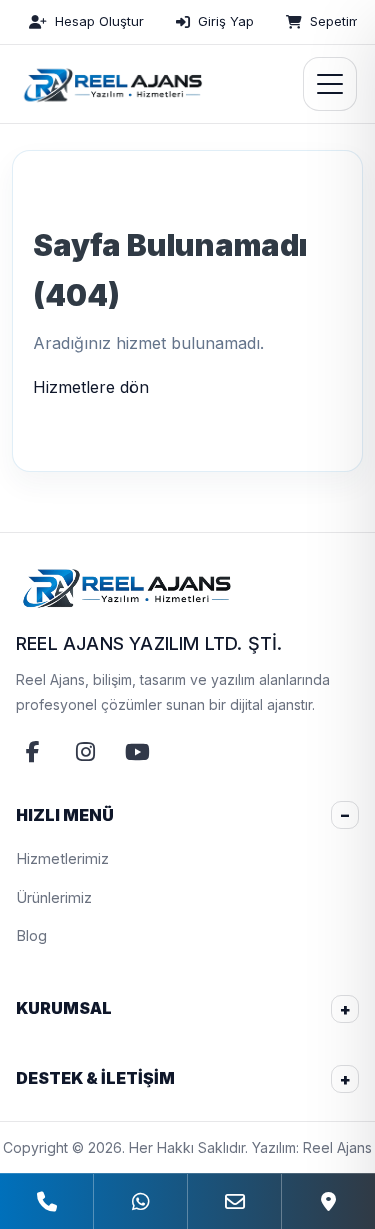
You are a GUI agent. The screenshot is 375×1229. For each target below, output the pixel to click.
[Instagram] (85, 752)
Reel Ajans (337, 1147)
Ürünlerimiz (54, 897)
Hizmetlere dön (91, 387)
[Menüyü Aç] (330, 84)
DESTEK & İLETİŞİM (95, 1078)
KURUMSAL (64, 1008)
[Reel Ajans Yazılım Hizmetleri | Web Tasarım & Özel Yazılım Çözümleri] (110, 84)
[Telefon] (46, 1201)
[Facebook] (33, 752)
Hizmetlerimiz (62, 858)
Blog (31, 935)
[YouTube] (137, 752)
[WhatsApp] (140, 1201)
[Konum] (328, 1201)
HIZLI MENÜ (65, 815)
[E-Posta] (234, 1201)
